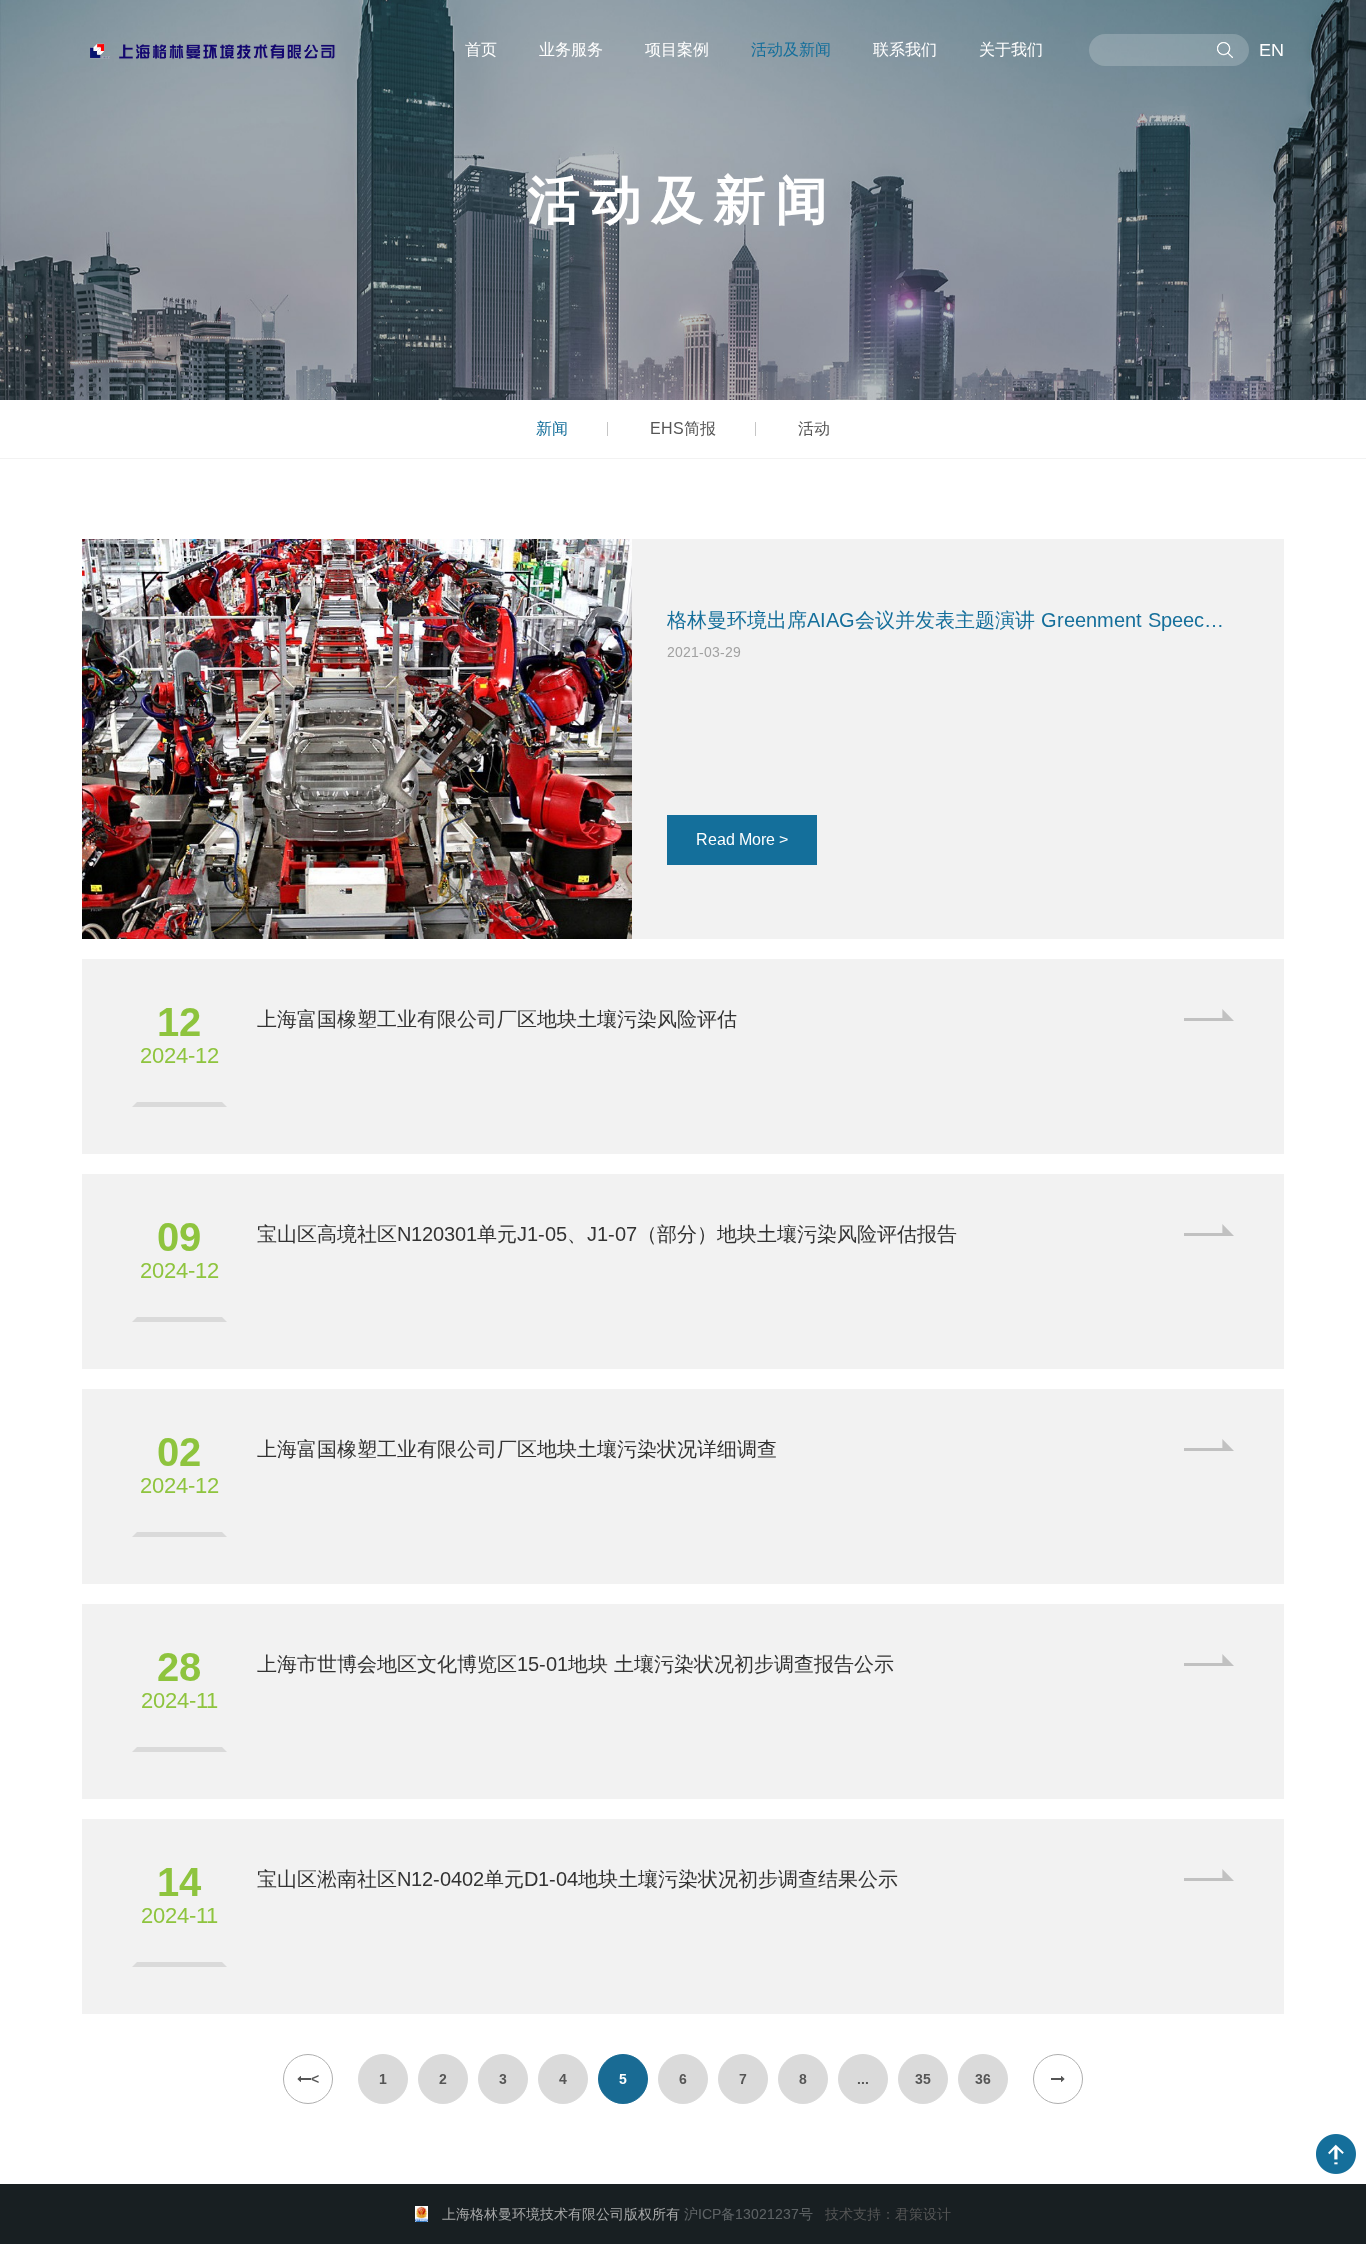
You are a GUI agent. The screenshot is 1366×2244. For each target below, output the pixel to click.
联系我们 (905, 49)
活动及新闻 (791, 49)
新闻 (552, 428)
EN (1271, 50)
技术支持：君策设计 (888, 2214)
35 (923, 2079)
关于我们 (1011, 49)
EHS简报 (683, 428)
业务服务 (571, 49)
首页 (481, 49)
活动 (814, 428)
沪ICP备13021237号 (748, 2214)
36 (983, 2079)
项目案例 (677, 49)
